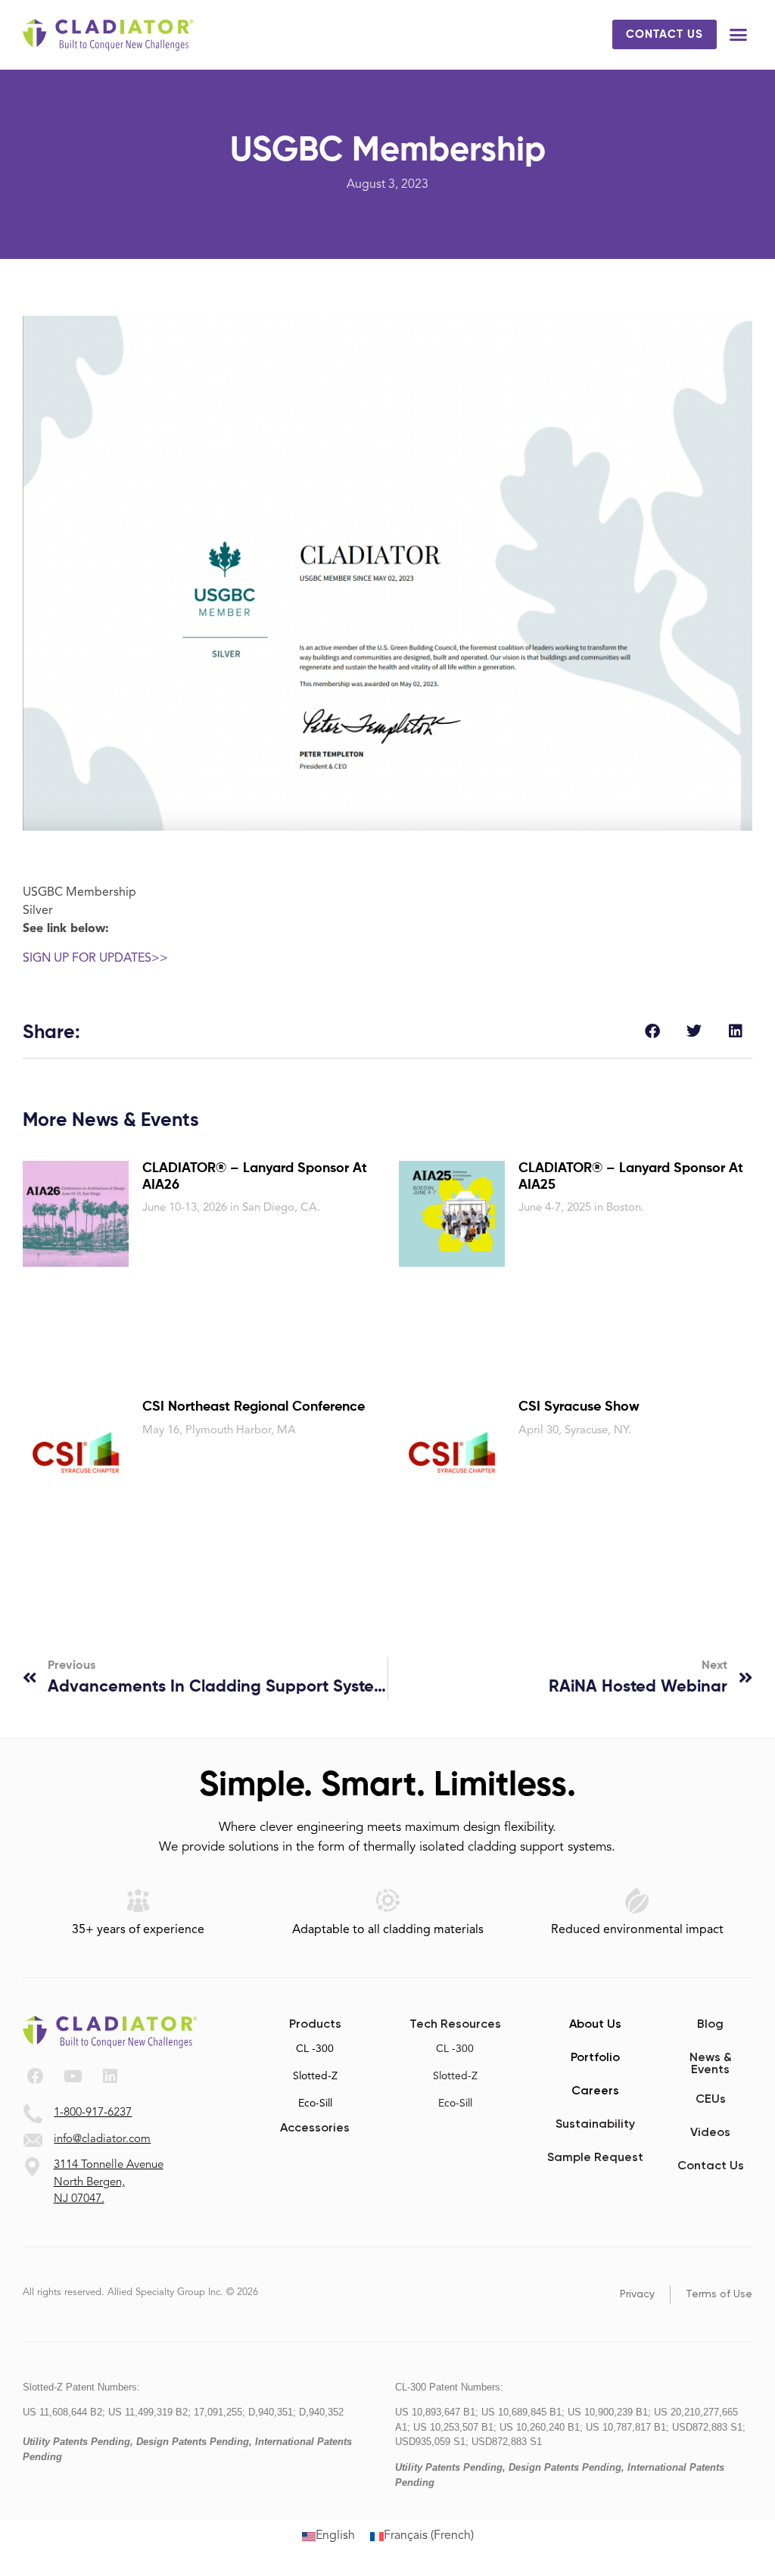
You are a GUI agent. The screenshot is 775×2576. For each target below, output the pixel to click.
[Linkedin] (110, 2076)
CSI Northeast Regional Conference (254, 1407)
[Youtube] (73, 2076)
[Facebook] (36, 2076)
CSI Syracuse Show (579, 1407)
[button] (739, 35)
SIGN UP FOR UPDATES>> (95, 959)
